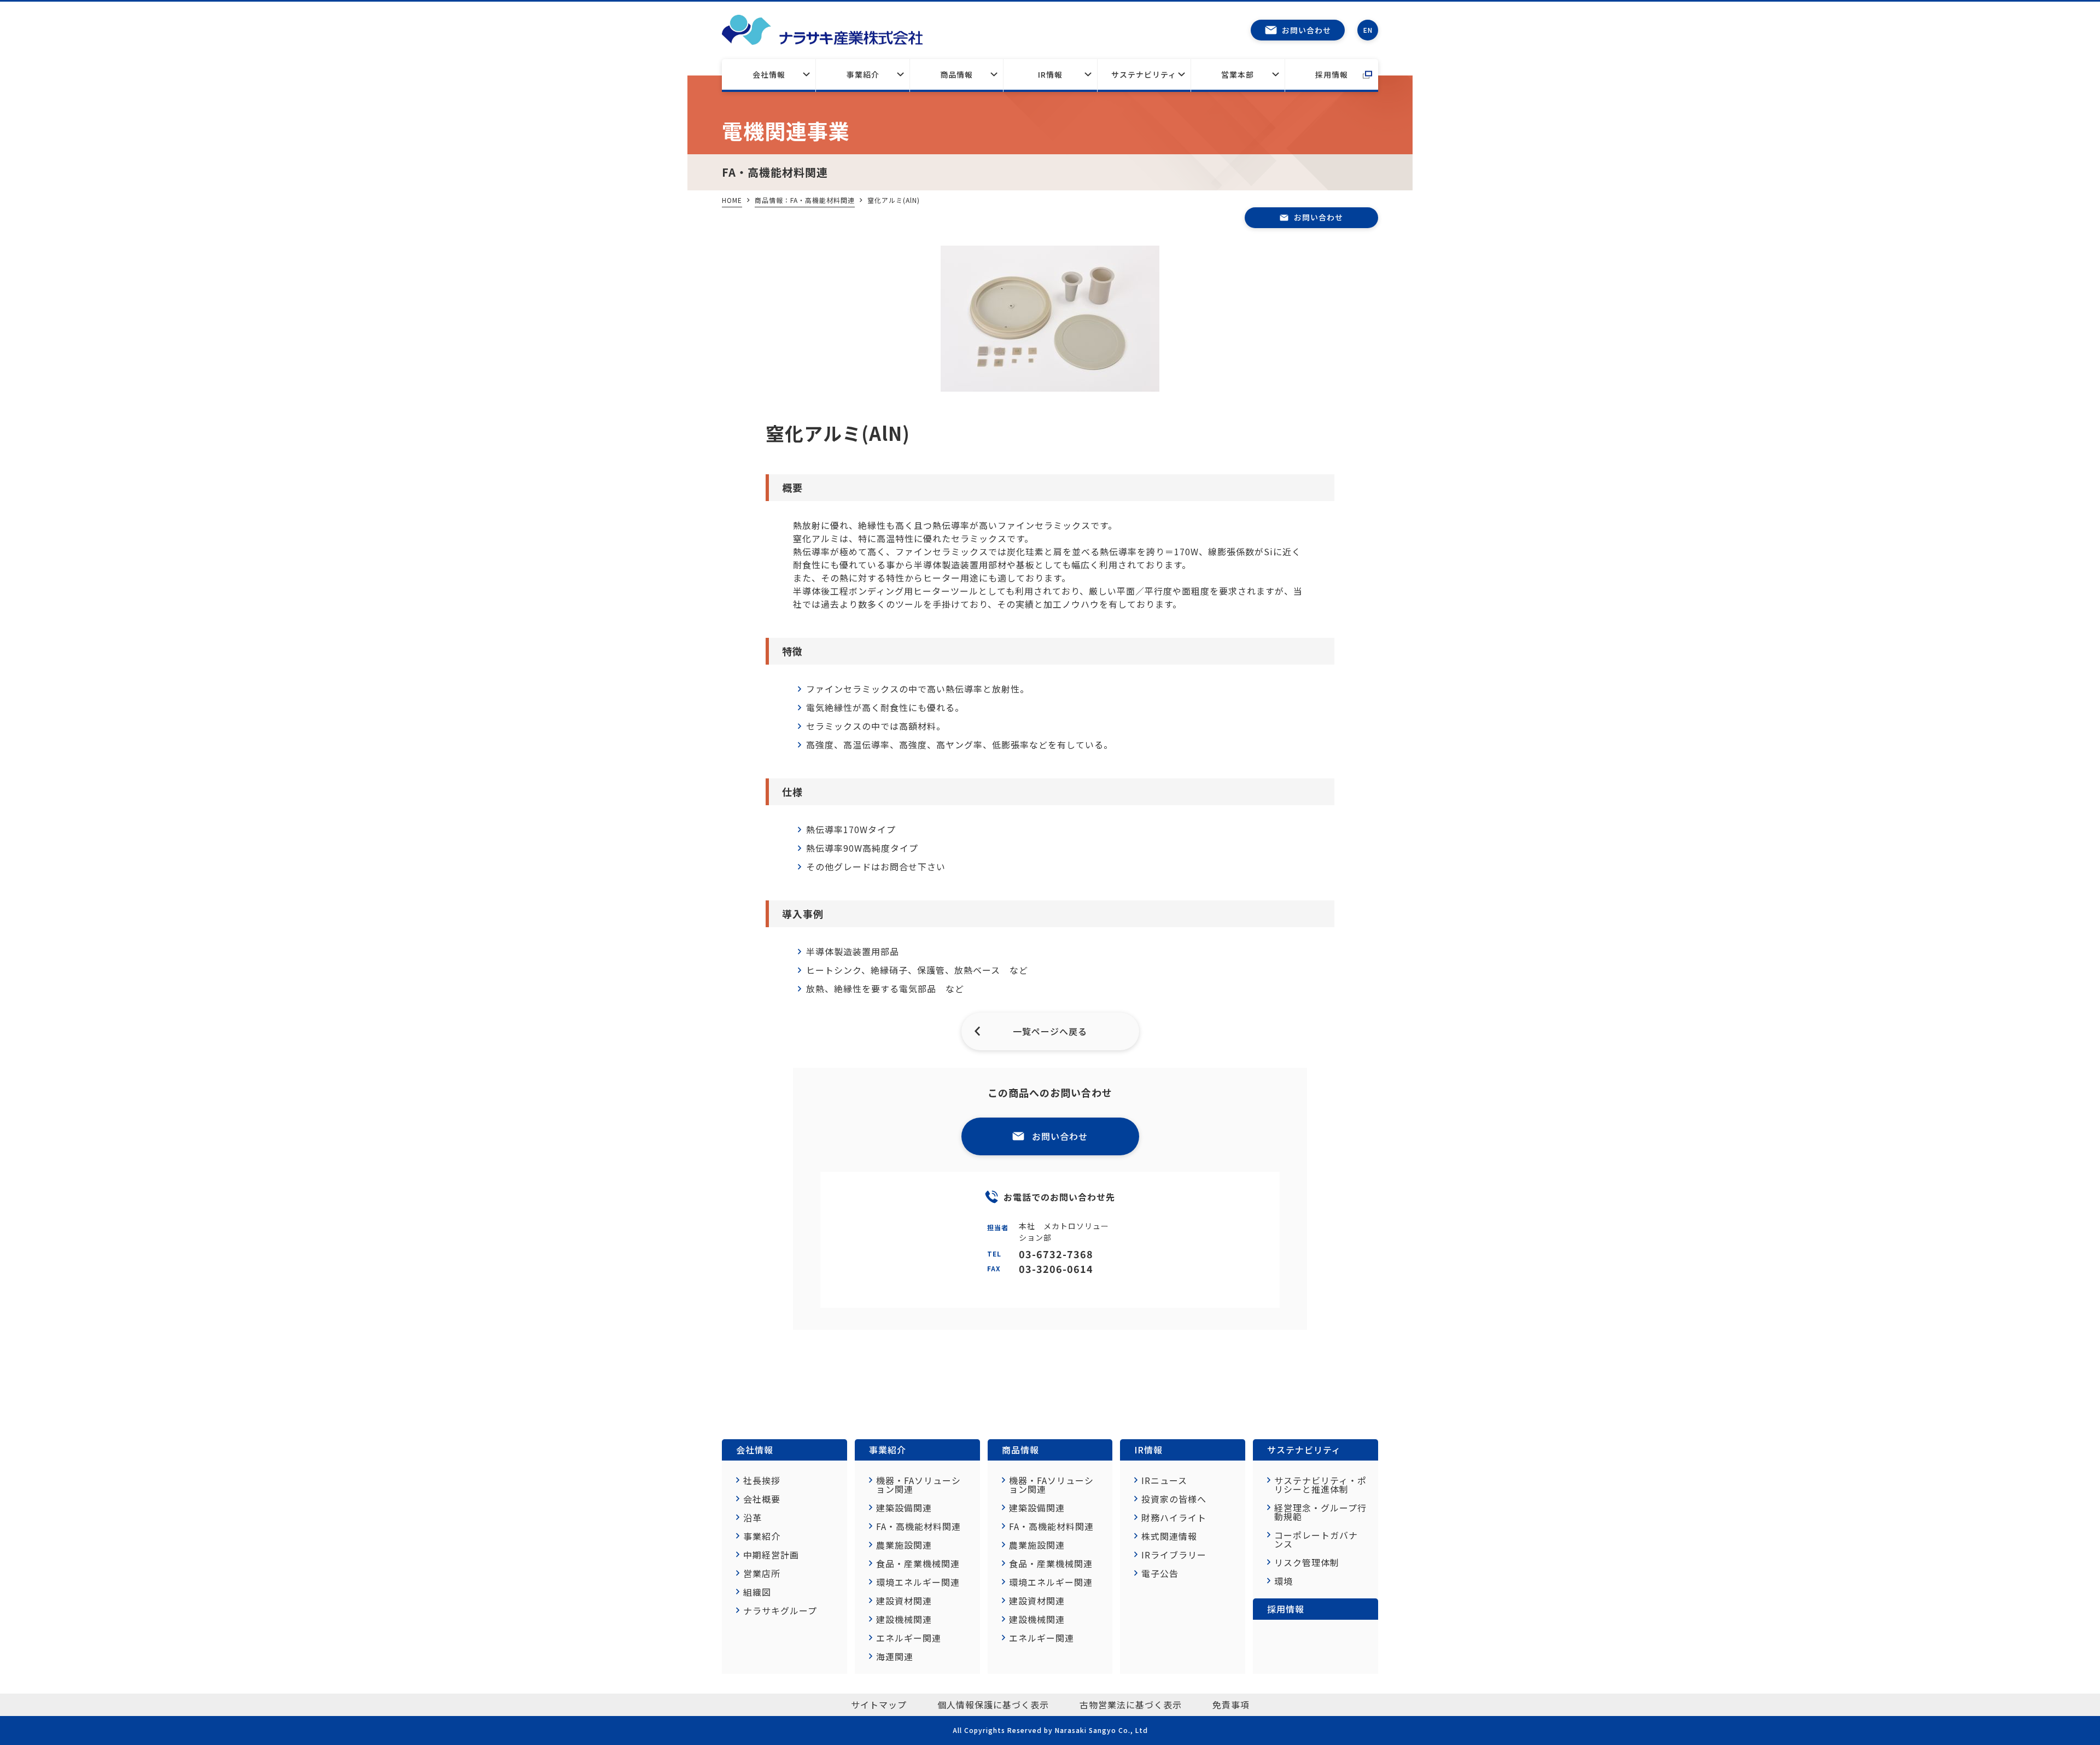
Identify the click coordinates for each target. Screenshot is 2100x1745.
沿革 (752, 1517)
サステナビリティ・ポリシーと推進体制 (1320, 1485)
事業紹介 (863, 74)
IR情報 (1050, 74)
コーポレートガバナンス (1316, 1539)
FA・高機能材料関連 (918, 1526)
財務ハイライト (1174, 1517)
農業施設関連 (904, 1545)
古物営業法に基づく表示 (1131, 1705)
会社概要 (762, 1499)
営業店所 (762, 1573)
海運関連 (895, 1656)
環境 (1284, 1581)
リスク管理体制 (1307, 1562)
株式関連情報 (1169, 1536)
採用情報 (1332, 74)
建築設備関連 (904, 1508)
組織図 (757, 1592)
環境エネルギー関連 (918, 1582)
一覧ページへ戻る (1050, 1031)
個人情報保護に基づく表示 (993, 1705)
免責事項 (1231, 1705)
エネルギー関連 (909, 1638)
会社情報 (769, 74)
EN (1368, 30)
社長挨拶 (762, 1480)
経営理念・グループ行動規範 (1320, 1512)
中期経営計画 (771, 1555)
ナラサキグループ (780, 1610)
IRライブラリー (1174, 1555)
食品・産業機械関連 (918, 1563)
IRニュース (1164, 1480)
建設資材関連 (904, 1601)
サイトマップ (879, 1705)
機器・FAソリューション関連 (918, 1485)
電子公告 (1160, 1573)
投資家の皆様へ (1174, 1499)
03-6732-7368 (1056, 1254)
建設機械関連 (904, 1619)
